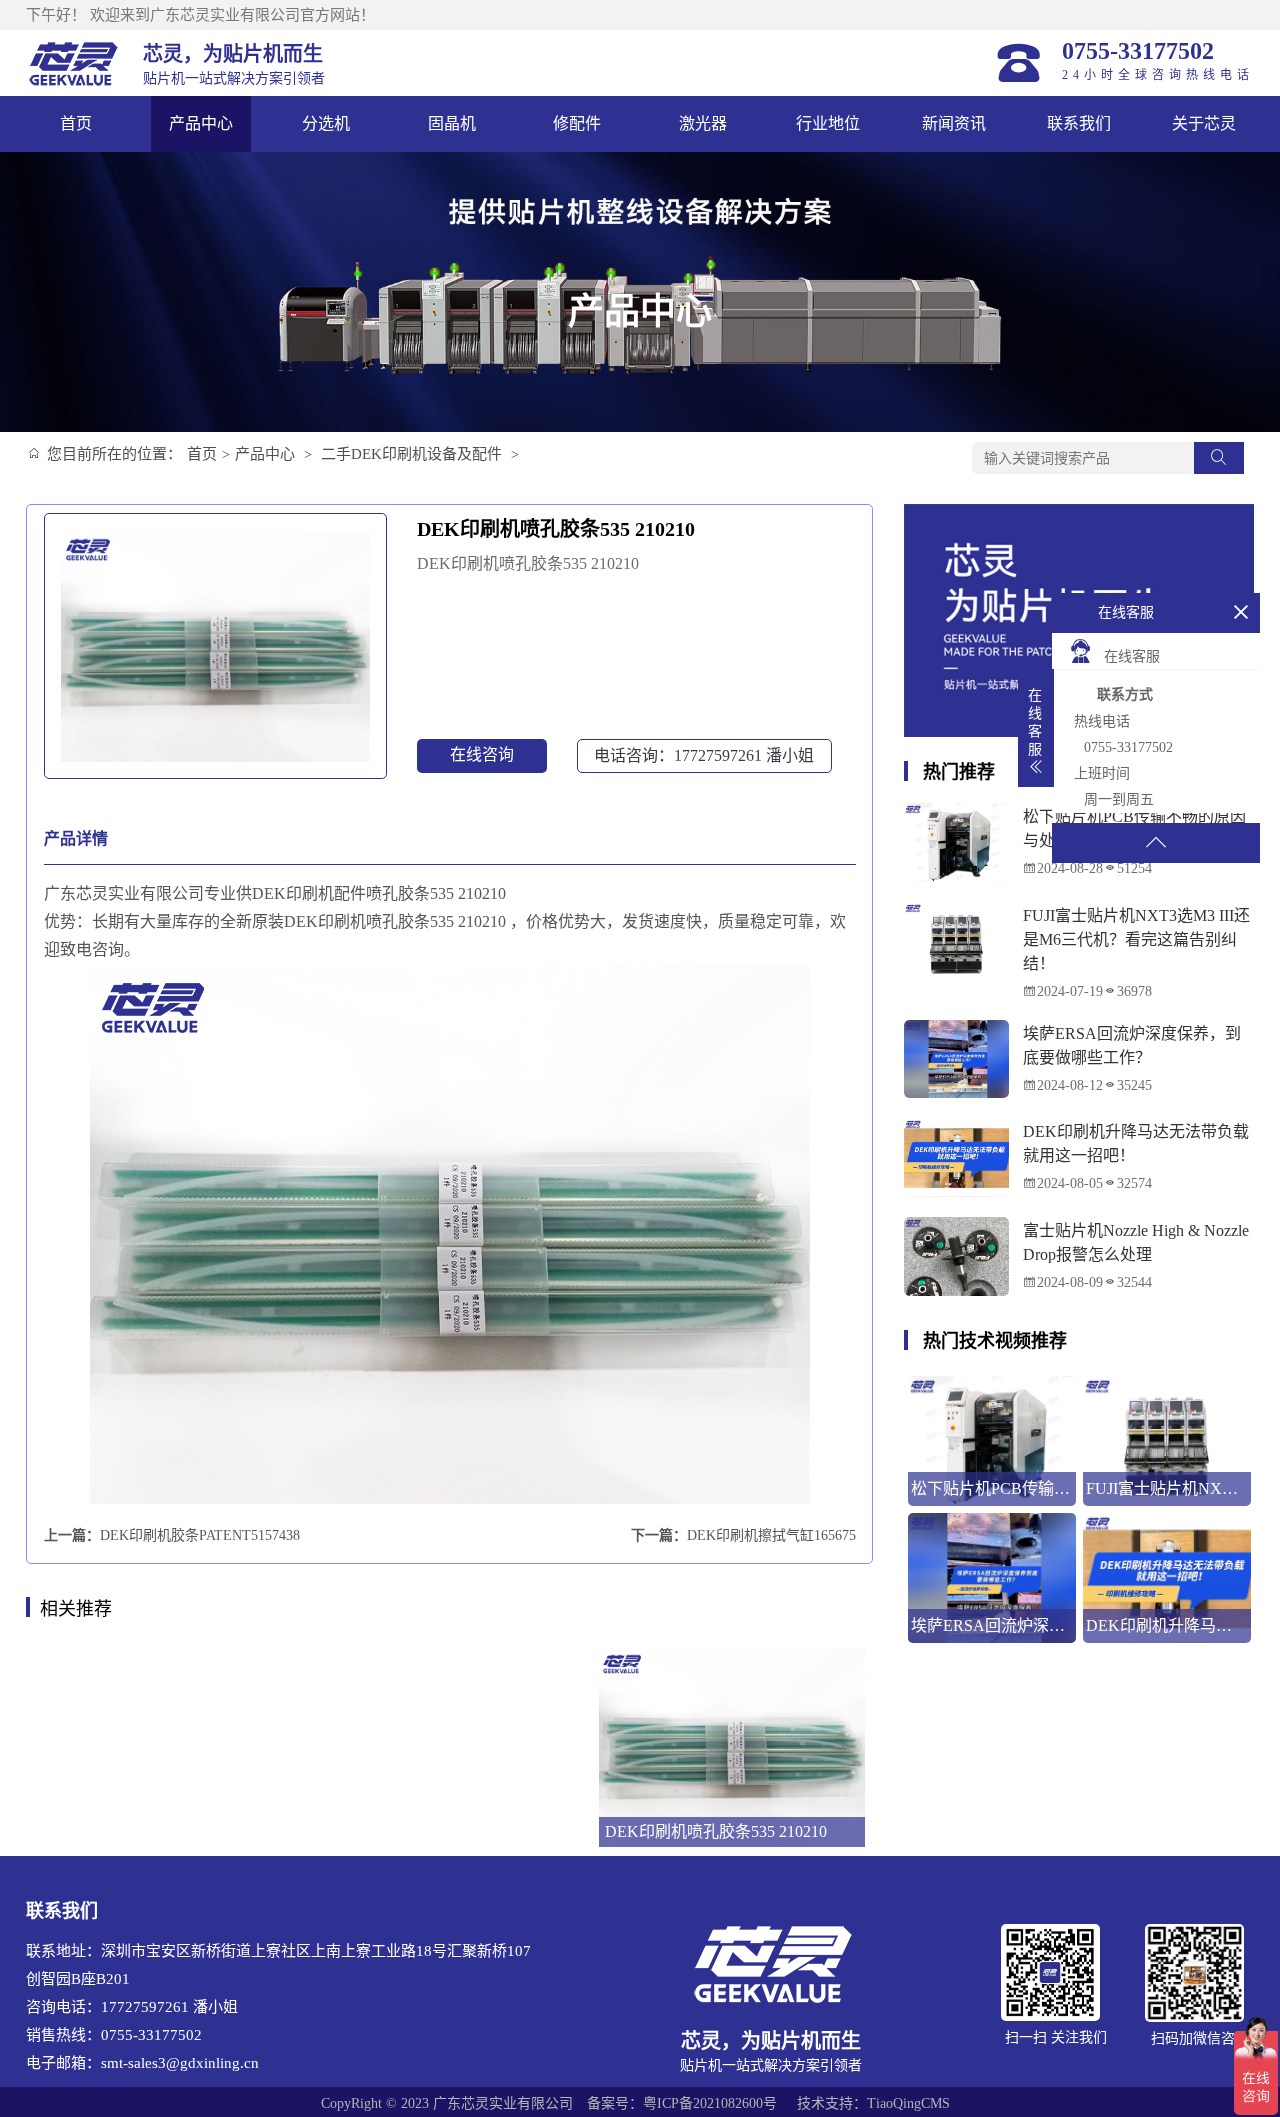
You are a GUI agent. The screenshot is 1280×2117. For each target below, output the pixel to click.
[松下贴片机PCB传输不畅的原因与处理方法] (956, 842)
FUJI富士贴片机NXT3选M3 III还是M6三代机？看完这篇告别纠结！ (1136, 939)
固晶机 (452, 123)
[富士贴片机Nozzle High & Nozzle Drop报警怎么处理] (956, 1256)
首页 (76, 123)
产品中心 (201, 123)
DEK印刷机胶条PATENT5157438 (200, 1535)
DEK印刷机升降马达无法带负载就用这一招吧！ (1136, 1143)
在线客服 (1132, 656)
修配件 (577, 123)
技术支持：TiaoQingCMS (873, 2103)
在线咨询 (482, 754)
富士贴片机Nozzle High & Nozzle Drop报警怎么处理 (1136, 1242)
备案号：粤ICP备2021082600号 (682, 2103)
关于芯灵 (1204, 123)
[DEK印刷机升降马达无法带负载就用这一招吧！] (956, 1157)
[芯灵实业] (74, 63)
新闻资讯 (954, 123)
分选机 (326, 123)
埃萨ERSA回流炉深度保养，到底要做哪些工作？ (1132, 1045)
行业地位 (828, 123)
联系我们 (1079, 123)
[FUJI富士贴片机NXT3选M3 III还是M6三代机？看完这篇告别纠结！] (956, 941)
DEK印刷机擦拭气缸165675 (771, 1535)
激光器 (703, 123)
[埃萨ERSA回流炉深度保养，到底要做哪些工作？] (956, 1059)
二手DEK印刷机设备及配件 (411, 454)
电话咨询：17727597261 (704, 755)
